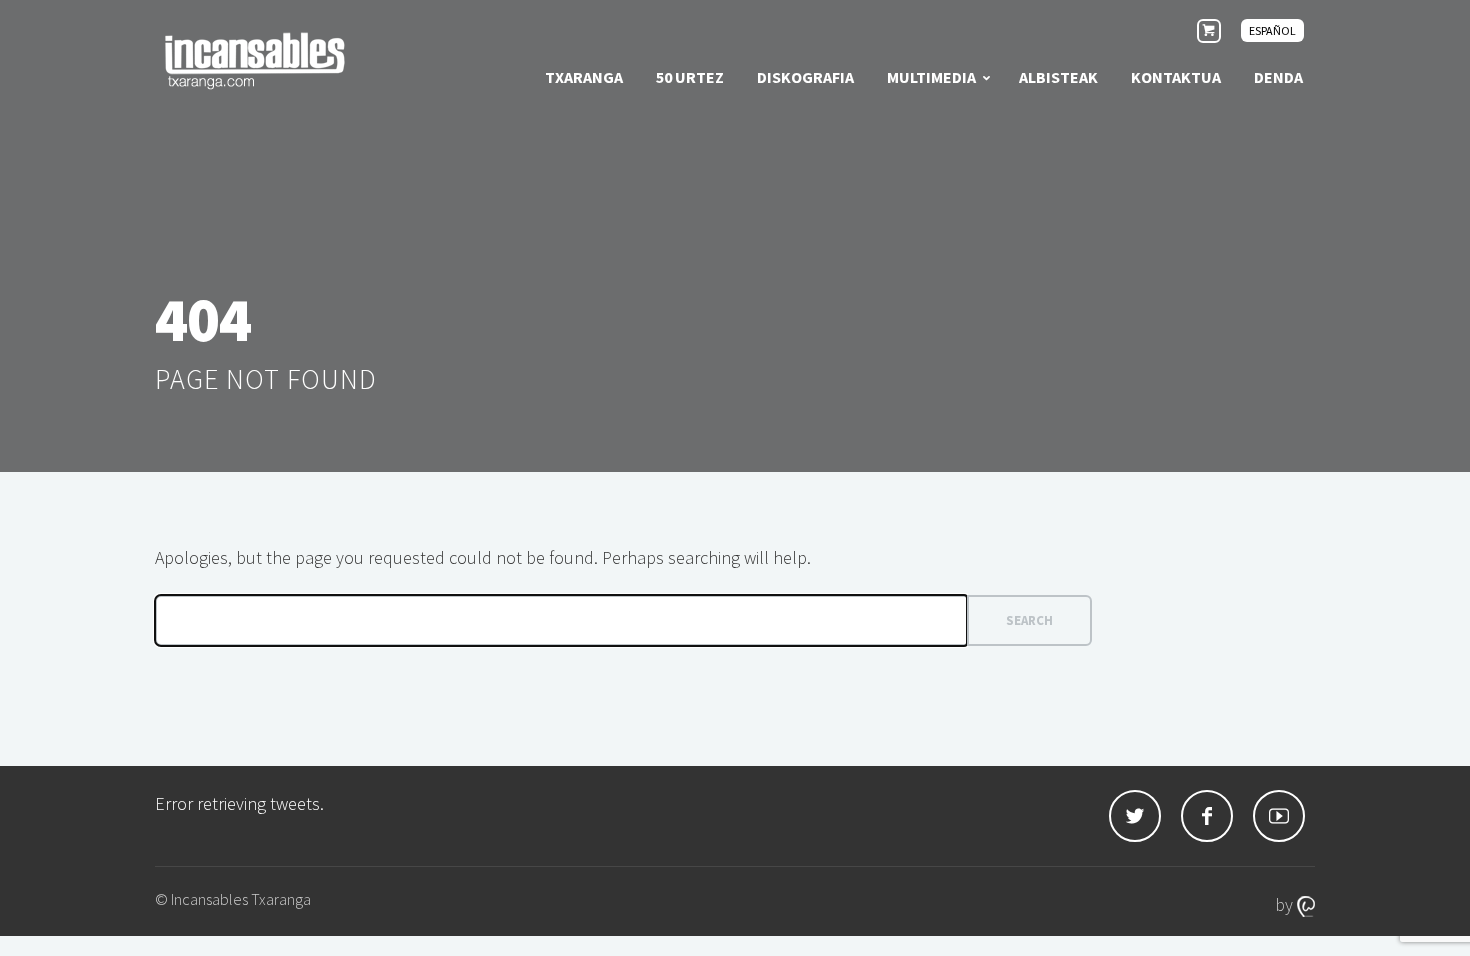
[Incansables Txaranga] (255, 60)
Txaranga (584, 77)
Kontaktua (1176, 77)
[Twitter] (1135, 816)
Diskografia (805, 77)
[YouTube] (1279, 816)
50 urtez (690, 77)
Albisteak (1058, 77)
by (1286, 904)
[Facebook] (1207, 816)
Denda (1278, 77)
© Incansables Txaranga (233, 899)
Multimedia (931, 77)
